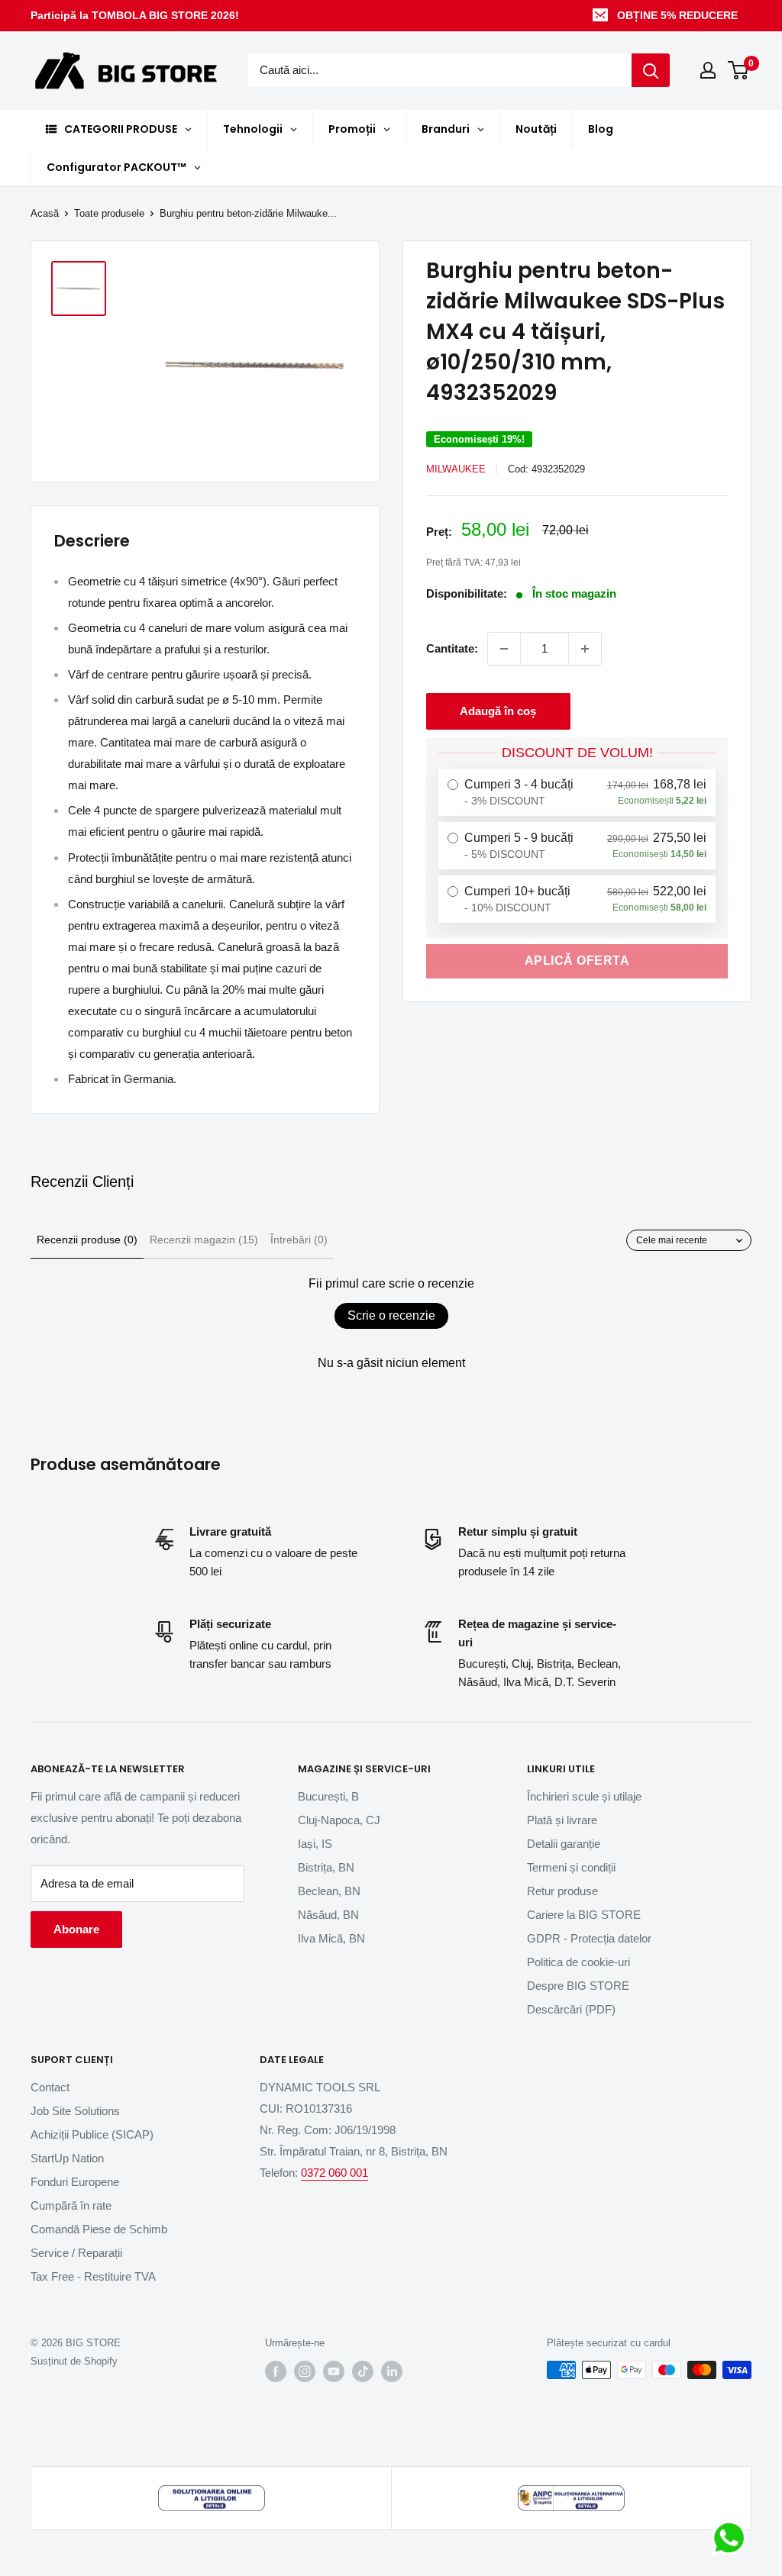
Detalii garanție (564, 1844)
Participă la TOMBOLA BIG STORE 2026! (135, 15)
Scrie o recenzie (391, 1315)
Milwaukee (456, 469)
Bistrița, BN (326, 1867)
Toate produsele (109, 213)
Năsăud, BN (328, 1915)
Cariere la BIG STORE (584, 1915)
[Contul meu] (708, 70)
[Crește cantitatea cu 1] (585, 649)
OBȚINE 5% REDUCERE (677, 15)
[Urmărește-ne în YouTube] (334, 2371)
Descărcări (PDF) (571, 2009)
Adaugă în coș (498, 711)
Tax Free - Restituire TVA (93, 2276)
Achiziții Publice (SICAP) (92, 2134)
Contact (50, 2087)
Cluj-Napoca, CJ (339, 1820)
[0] (739, 70)
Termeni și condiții (571, 1867)
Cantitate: (452, 648)
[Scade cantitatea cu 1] (504, 649)
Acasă (45, 213)
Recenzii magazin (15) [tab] (204, 1240)
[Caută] (651, 70)
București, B (328, 1796)
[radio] (577, 792)
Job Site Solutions (75, 2111)
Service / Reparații (76, 2253)
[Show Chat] (733, 2538)
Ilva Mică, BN (331, 1938)
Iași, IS (315, 1844)
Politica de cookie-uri (578, 1962)
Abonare (76, 1929)
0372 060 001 (334, 2173)
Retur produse (562, 1891)
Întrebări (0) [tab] (299, 1240)
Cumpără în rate (71, 2205)
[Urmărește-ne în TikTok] (363, 2371)
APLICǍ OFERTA (577, 961)
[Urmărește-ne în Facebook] (276, 2371)
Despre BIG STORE (578, 1986)
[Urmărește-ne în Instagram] (305, 2371)
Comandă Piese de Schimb (99, 2229)
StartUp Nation (67, 2158)
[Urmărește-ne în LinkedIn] (392, 2371)
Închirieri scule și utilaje (584, 1796)
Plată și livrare (562, 1820)
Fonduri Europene (75, 2182)
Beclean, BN (329, 1891)
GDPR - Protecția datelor (589, 1938)
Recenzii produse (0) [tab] (87, 1240)
